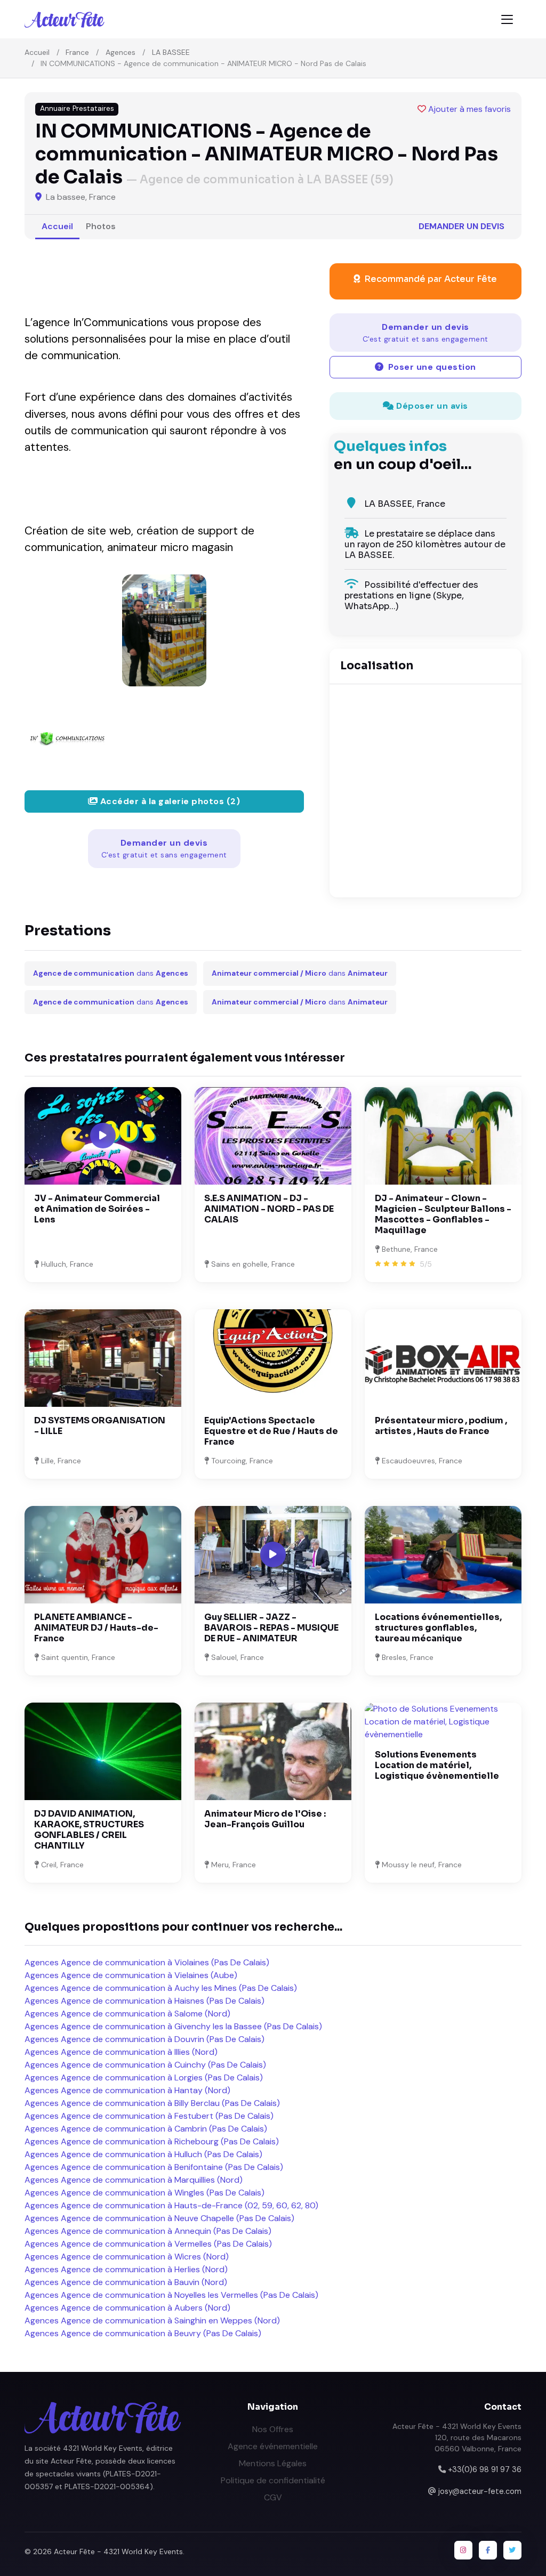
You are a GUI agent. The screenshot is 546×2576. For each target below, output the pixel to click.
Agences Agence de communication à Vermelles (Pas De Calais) (148, 2244)
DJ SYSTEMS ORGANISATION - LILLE (100, 1426)
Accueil (37, 52)
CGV (273, 2497)
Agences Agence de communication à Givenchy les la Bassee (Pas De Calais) (173, 2026)
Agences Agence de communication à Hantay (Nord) (127, 2090)
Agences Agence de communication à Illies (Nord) (121, 2052)
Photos (101, 226)
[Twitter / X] (512, 2550)
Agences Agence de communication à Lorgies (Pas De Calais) (144, 2077)
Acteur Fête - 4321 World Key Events (118, 2551)
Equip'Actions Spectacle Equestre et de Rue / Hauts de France (271, 1431)
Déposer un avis (431, 406)
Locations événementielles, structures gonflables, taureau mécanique (438, 1628)
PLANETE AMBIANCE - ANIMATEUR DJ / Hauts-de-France (96, 1628)
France (77, 52)
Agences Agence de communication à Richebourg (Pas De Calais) (152, 2141)
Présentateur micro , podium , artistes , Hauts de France (441, 1426)
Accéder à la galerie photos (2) (169, 801)
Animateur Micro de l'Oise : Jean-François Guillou (265, 1819)
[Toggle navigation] (507, 19)
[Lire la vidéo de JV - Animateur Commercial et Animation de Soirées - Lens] (103, 1136)
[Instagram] (463, 2550)
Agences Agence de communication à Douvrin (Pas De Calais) (144, 2039)
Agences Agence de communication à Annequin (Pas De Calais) (148, 2231)
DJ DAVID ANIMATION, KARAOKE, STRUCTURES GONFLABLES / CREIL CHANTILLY (89, 1830)
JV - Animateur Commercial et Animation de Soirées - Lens (97, 1209)
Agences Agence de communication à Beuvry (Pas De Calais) (143, 2333)
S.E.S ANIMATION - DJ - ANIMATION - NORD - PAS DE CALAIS (269, 1209)
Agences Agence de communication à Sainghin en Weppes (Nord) (152, 2320)
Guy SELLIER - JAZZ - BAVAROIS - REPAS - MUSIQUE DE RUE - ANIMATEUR (271, 1628)
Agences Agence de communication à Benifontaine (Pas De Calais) (154, 2167)
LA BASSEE (171, 52)
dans (111, 973)
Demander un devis (461, 226)
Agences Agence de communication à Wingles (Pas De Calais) (144, 2193)
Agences (121, 52)
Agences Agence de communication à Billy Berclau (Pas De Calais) (152, 2103)
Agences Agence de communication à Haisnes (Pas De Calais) (144, 2001)
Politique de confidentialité (273, 2480)
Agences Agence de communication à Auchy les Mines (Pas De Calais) (161, 1988)
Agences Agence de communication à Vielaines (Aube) (131, 1975)
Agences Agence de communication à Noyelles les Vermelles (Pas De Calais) (171, 2295)
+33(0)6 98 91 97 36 (485, 2469)
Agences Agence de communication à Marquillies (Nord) (134, 2180)
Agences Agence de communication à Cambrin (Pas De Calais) (146, 2129)
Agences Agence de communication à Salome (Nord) (127, 2014)
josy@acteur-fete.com (480, 2491)
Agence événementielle (273, 2446)
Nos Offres (273, 2429)
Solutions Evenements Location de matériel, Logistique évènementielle (437, 1765)
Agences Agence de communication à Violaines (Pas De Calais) (147, 1962)
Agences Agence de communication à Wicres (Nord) (127, 2257)
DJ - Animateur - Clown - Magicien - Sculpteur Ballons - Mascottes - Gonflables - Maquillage (443, 1214)
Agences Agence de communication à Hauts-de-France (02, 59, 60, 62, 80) (171, 2205)
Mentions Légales (273, 2463)
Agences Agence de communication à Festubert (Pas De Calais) (149, 2116)
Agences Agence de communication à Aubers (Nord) (127, 2308)
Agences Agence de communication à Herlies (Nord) (126, 2269)
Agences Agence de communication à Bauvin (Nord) (126, 2282)
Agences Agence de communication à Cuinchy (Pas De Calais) (145, 2065)
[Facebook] (488, 2550)
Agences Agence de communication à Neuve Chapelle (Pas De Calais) (159, 2218)
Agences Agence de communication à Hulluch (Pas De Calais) (143, 2154)
